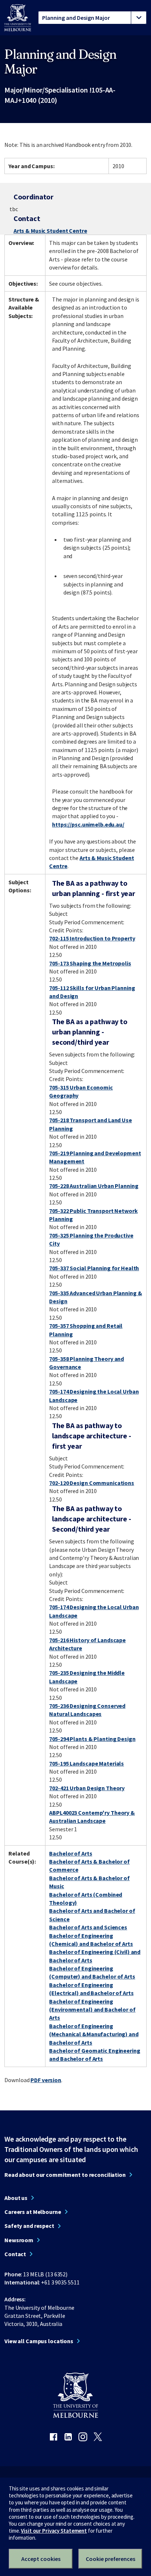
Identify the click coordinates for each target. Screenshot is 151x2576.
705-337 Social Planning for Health (94, 1268)
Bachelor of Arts (71, 1853)
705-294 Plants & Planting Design (92, 1739)
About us (16, 2198)
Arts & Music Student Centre (50, 231)
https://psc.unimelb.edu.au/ (88, 824)
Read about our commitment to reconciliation (65, 2175)
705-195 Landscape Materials (86, 1763)
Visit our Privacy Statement (54, 2531)
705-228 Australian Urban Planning (94, 1186)
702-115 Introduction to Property (92, 938)
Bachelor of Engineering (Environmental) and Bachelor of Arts (92, 2010)
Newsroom (19, 2240)
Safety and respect (29, 2226)
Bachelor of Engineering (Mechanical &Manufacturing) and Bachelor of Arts (94, 2034)
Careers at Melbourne (33, 2212)
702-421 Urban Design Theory (87, 1788)
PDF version (46, 2080)
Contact (15, 2254)
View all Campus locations (39, 2341)
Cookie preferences (111, 2559)
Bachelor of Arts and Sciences (88, 1927)
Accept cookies (41, 2559)
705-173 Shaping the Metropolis (90, 963)
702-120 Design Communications (92, 1483)
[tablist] (92, 18)
